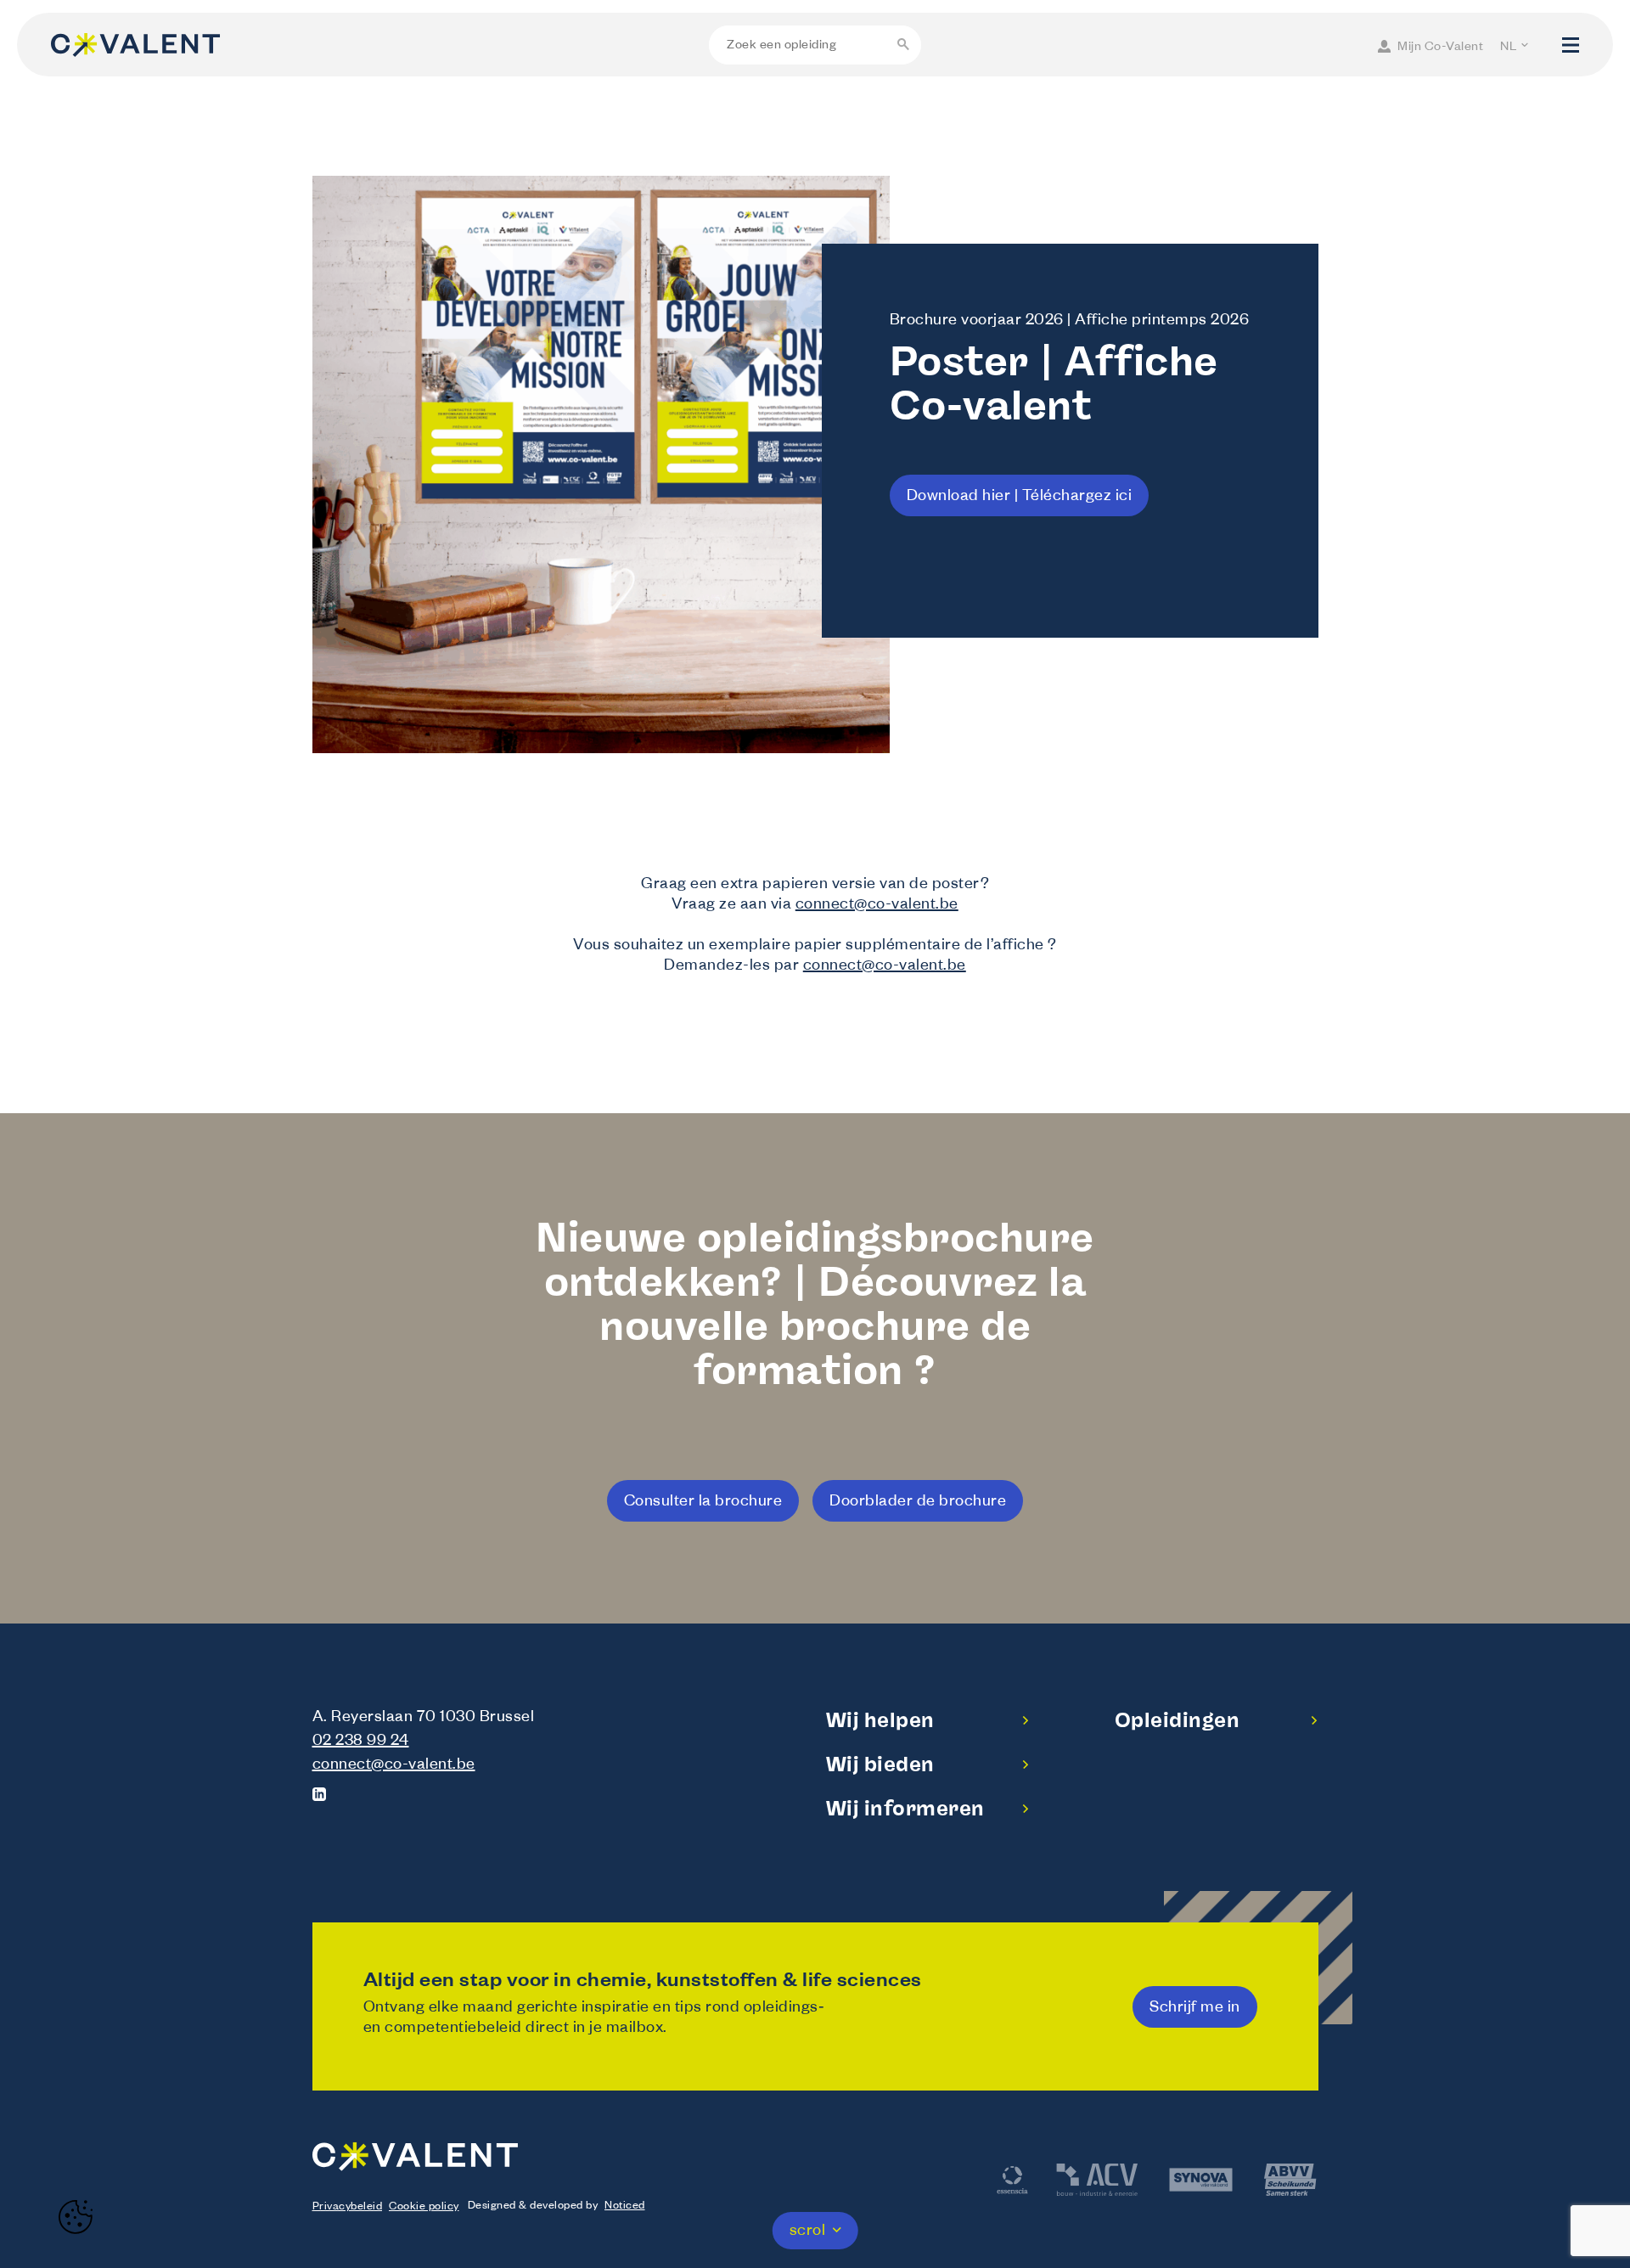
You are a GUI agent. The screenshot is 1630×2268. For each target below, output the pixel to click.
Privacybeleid (348, 2208)
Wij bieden (880, 1764)
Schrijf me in (1195, 2009)
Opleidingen (1178, 1720)
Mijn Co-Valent (1440, 48)
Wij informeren (905, 1808)
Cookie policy (424, 2208)
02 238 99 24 (361, 1742)
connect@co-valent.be (877, 906)
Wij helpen (880, 1720)
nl (1508, 48)
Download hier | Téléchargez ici (1020, 498)
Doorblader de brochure (918, 1503)
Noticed (625, 2207)
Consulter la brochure (703, 1503)
